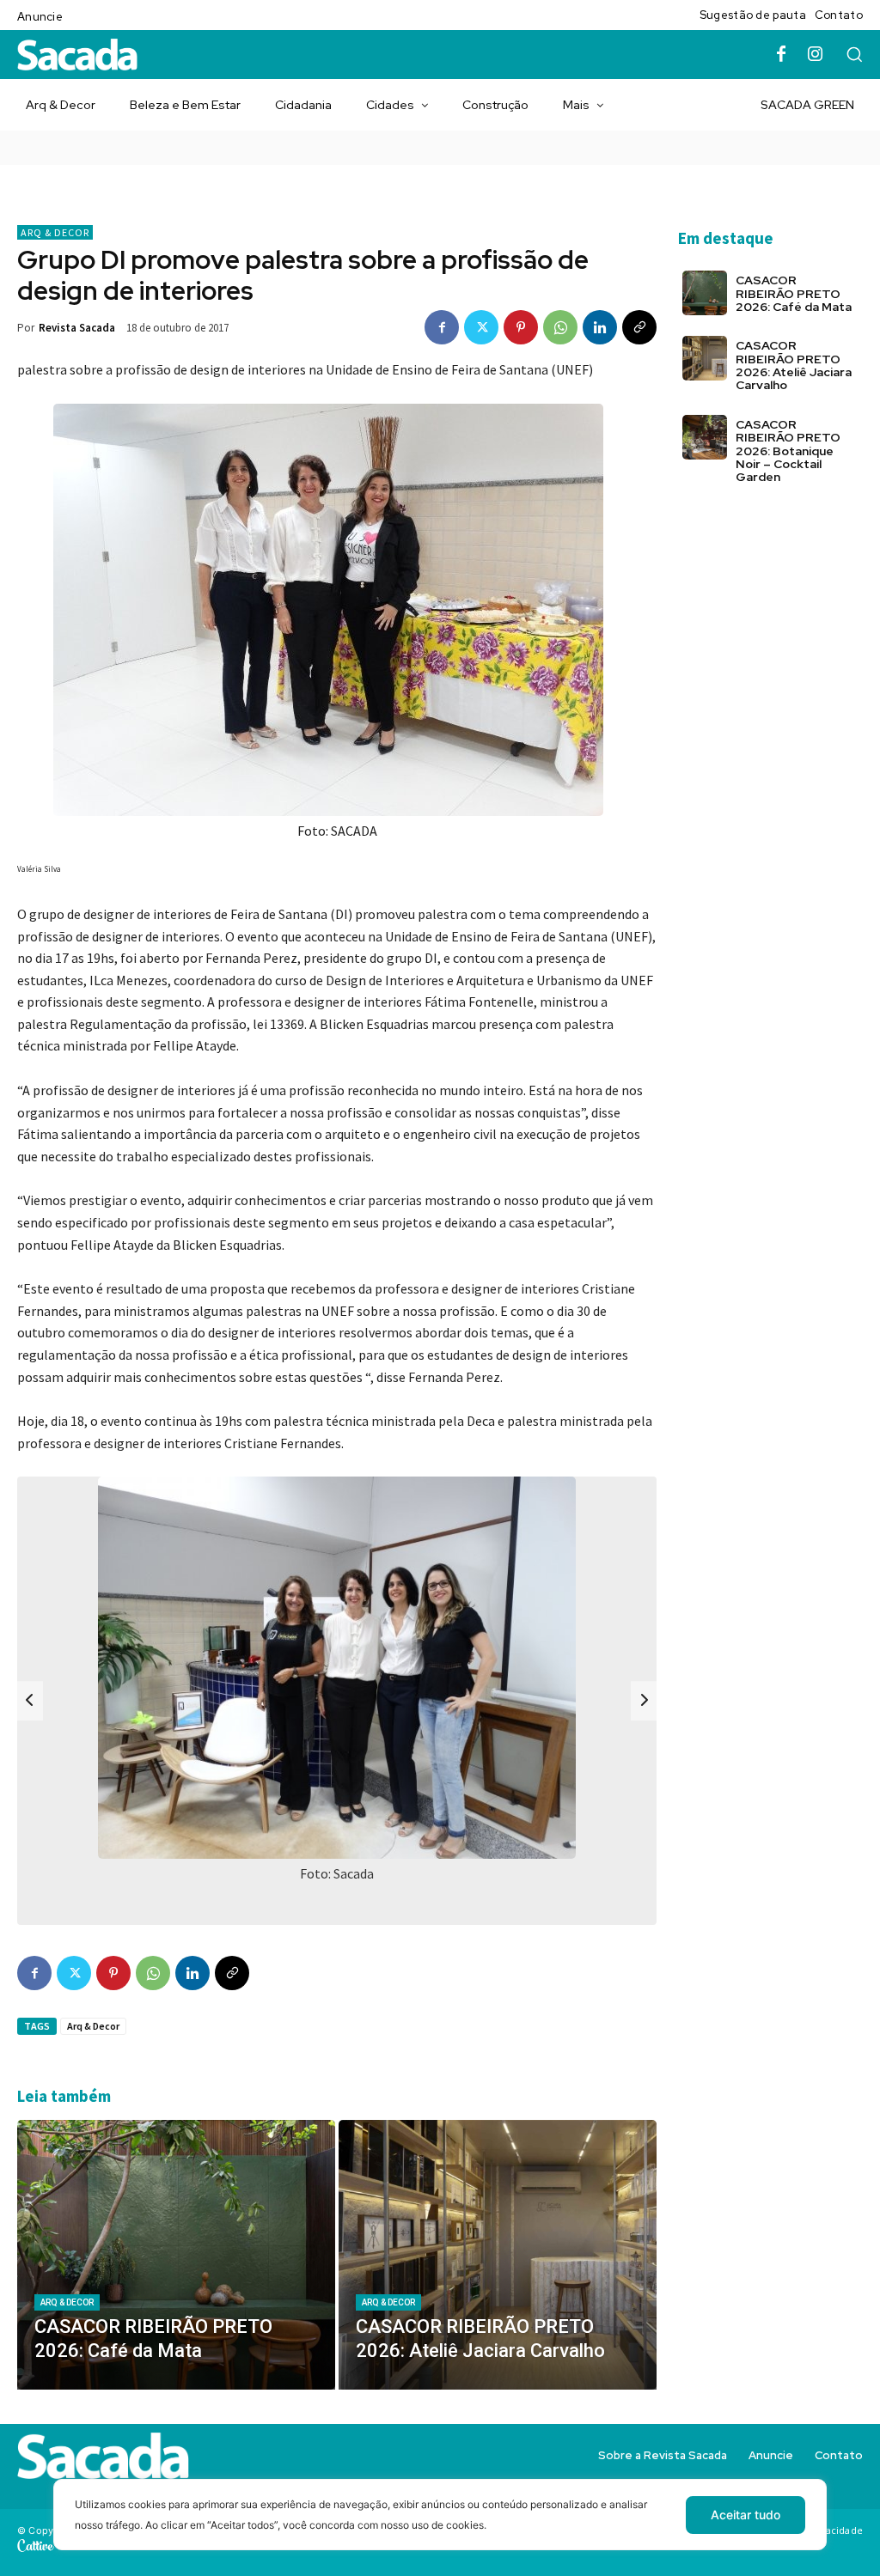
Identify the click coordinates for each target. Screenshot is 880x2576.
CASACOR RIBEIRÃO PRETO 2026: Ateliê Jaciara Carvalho (794, 365)
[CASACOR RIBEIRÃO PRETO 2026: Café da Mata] (176, 2255)
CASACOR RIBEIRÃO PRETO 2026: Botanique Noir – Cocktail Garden (788, 451)
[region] (440, 2527)
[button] (854, 54)
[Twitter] (481, 327)
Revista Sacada (77, 328)
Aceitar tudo (746, 2515)
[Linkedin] (600, 327)
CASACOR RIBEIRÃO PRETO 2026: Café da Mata (794, 293)
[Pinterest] (521, 327)
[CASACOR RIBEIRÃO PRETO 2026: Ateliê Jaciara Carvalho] (498, 2255)
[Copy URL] (639, 327)
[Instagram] (816, 55)
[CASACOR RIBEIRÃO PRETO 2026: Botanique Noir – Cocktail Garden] (705, 437)
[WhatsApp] (560, 327)
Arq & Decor (55, 232)
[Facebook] (781, 55)
